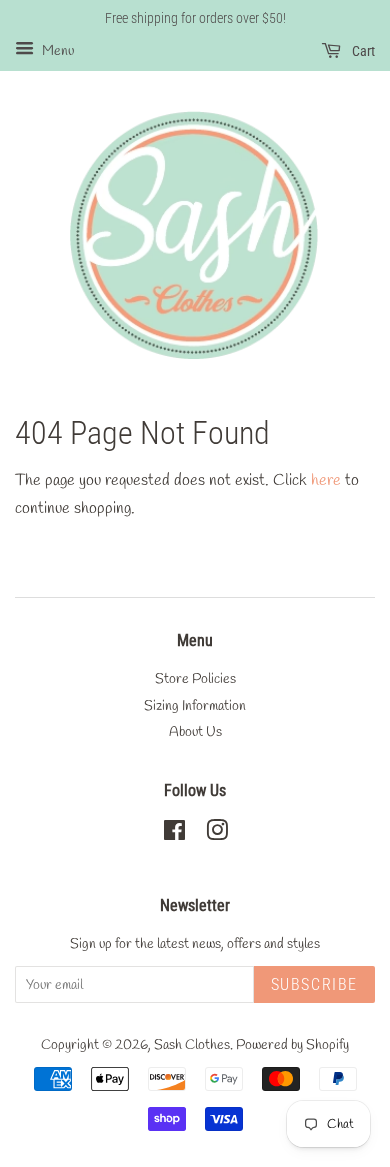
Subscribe (314, 984)
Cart (362, 51)
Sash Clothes (192, 1045)
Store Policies (195, 679)
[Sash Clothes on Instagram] (217, 835)
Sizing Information (195, 706)
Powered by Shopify (292, 1045)
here (326, 480)
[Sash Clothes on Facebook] (174, 835)
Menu (56, 51)
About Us (195, 732)
